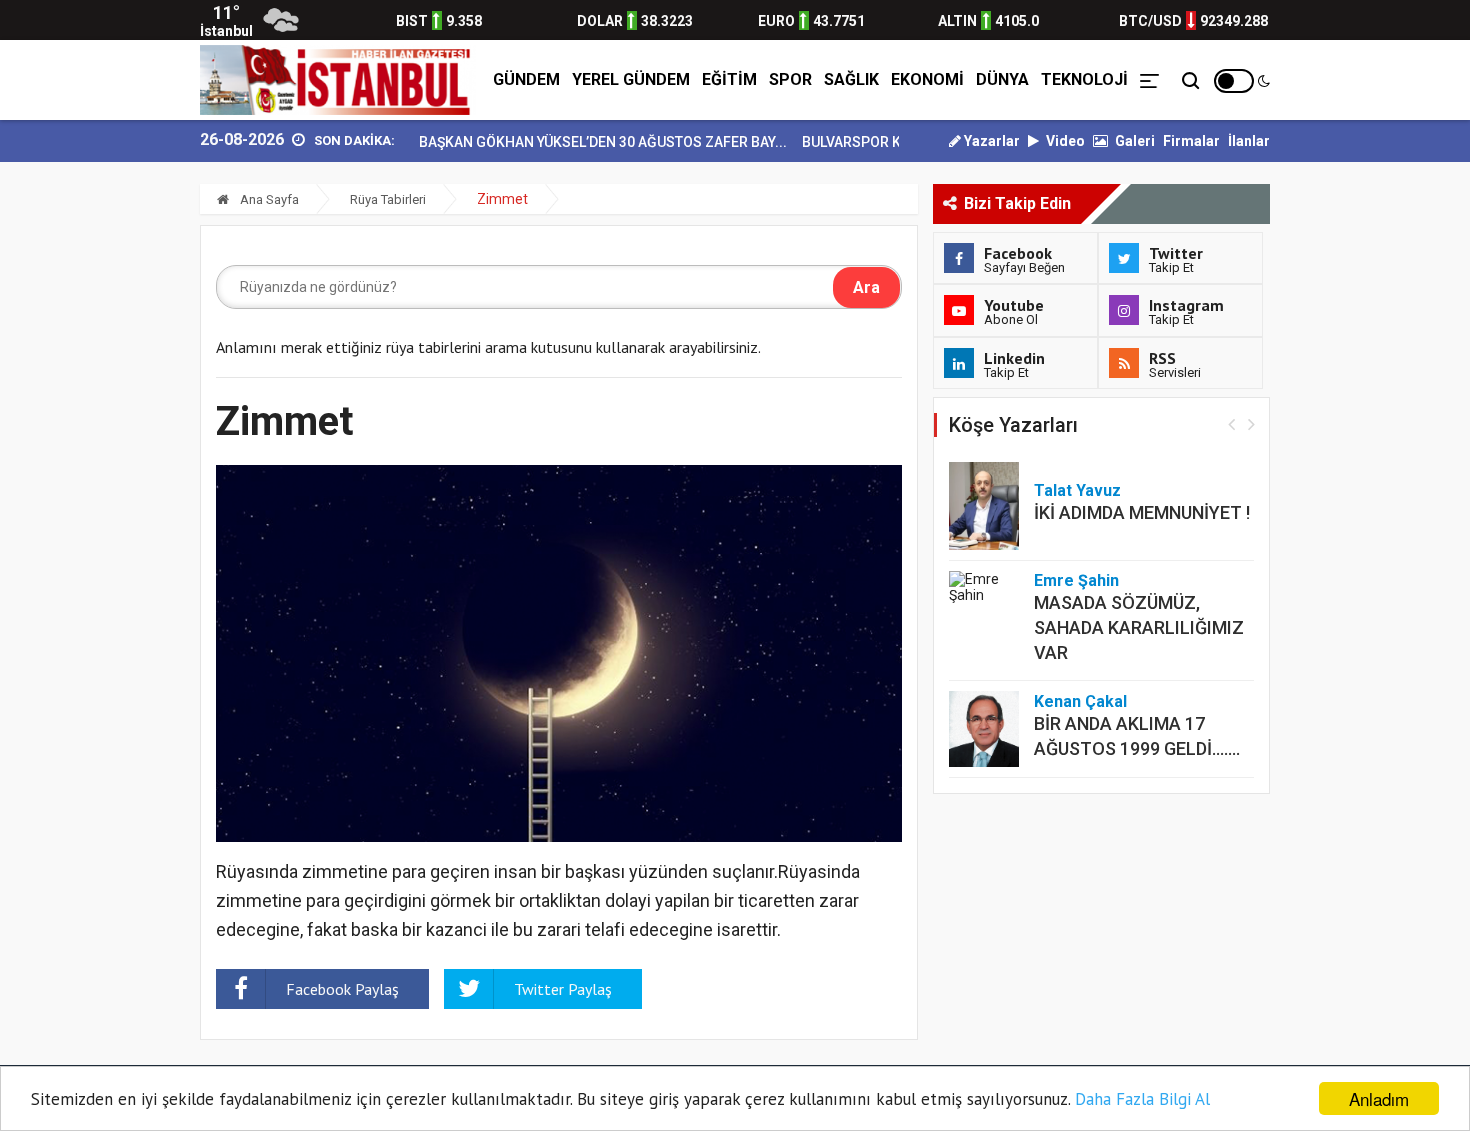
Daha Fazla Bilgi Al (1142, 1099)
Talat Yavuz (1077, 490)
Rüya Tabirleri (388, 199)
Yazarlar (990, 141)
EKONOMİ (927, 79)
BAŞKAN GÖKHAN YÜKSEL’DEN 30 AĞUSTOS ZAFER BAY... (581, 142)
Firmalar (1191, 141)
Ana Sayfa (268, 199)
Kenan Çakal (1080, 701)
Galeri (1133, 141)
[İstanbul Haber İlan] (338, 80)
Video (1064, 141)
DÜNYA (1002, 79)
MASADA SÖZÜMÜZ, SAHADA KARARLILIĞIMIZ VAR (1139, 627)
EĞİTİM (729, 79)
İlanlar (1249, 141)
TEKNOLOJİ (1084, 79)
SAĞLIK (851, 79)
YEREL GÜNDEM (631, 79)
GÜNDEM (526, 79)
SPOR (790, 79)
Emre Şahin (1076, 580)
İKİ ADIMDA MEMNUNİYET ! (1142, 512)
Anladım (1379, 1098)
